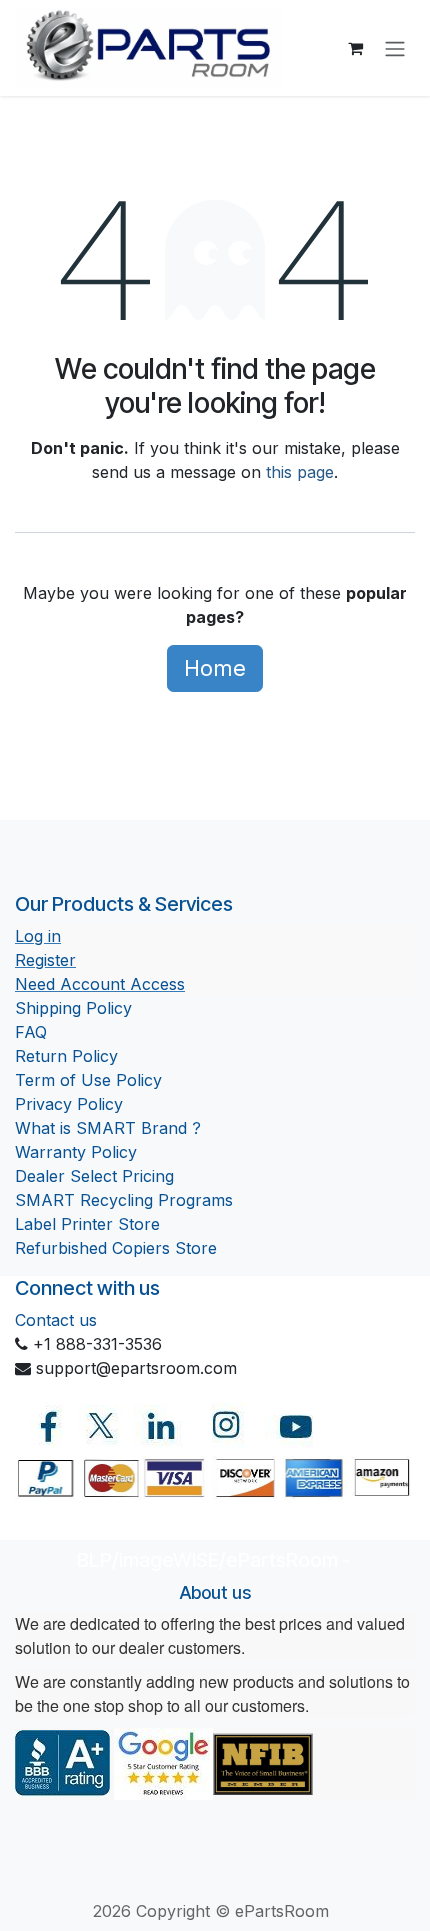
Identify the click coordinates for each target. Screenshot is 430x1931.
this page (300, 472)
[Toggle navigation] (395, 48)
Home (215, 668)
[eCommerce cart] (355, 48)
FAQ (31, 1032)
